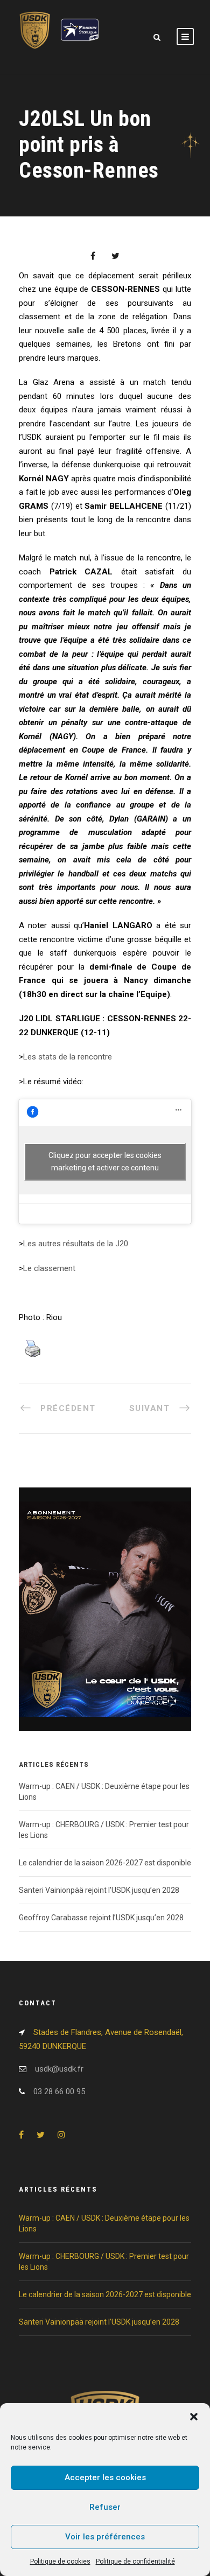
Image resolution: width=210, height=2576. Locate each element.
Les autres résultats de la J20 (76, 1244)
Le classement (49, 1268)
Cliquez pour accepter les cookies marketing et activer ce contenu (105, 1161)
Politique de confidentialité (135, 2561)
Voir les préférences (105, 2537)
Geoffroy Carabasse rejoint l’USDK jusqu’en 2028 (101, 1918)
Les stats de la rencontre (68, 1057)
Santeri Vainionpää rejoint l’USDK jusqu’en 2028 (99, 1890)
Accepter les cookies (105, 2477)
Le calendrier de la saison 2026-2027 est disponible (105, 1863)
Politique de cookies (60, 2561)
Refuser (105, 2507)
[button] (194, 2417)
